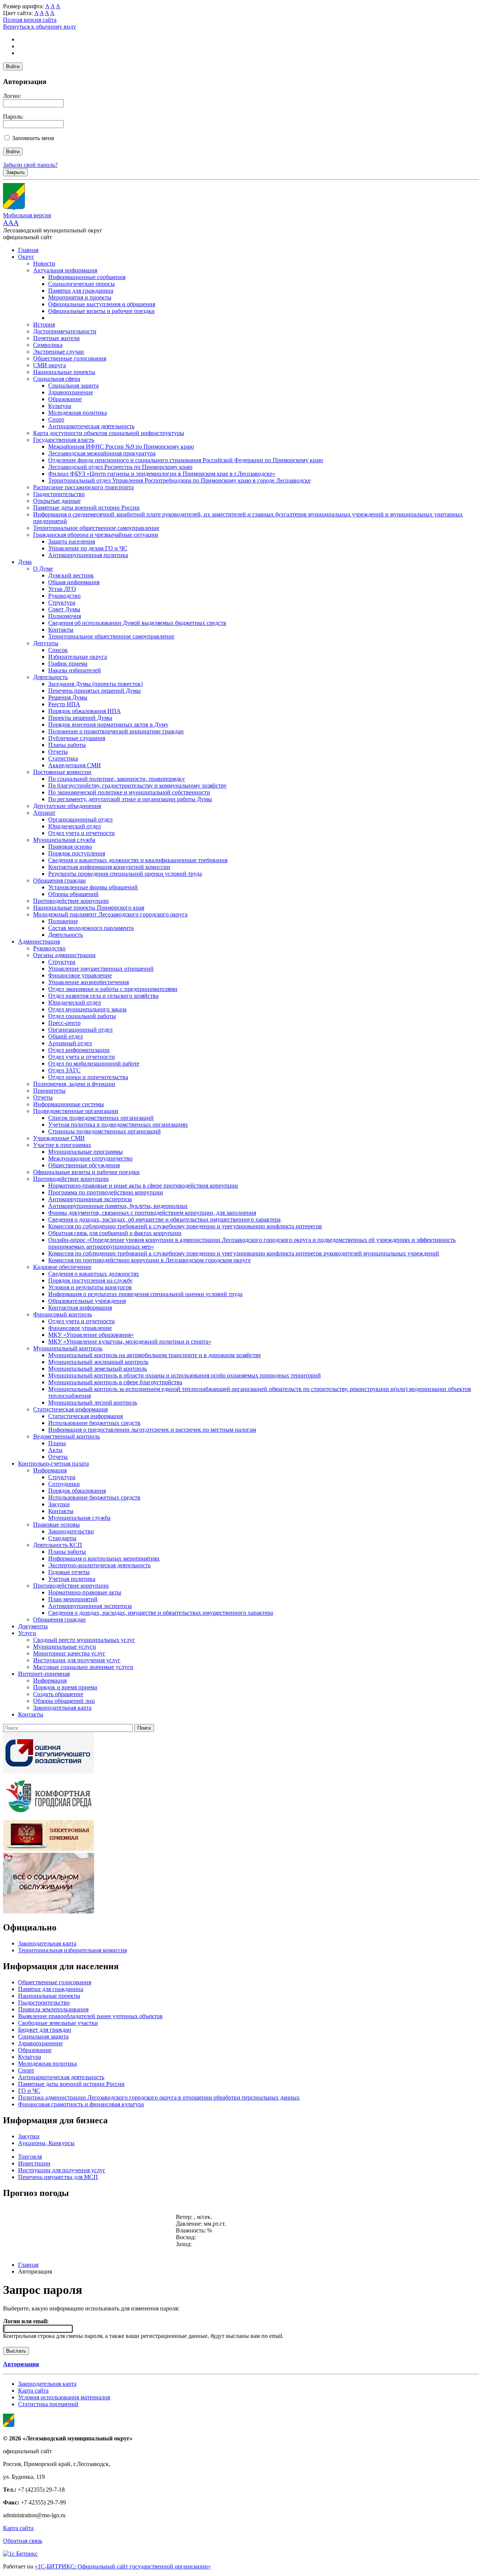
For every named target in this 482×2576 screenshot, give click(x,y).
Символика (48, 345)
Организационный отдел (80, 819)
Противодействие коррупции (71, 901)
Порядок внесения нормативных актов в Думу (108, 725)
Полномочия (65, 616)
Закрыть (15, 172)
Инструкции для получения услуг (77, 1660)
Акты (55, 1450)
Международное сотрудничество (90, 1158)
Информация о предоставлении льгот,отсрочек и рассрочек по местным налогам (152, 1430)
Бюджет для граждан (45, 2030)
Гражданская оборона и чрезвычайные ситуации (96, 535)
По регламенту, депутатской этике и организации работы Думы (130, 799)
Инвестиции (34, 2163)
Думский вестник (71, 575)
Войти (13, 66)
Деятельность (50, 677)
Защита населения (72, 541)
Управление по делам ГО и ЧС (88, 548)
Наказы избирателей (75, 670)
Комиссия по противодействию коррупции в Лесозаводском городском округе (149, 1260)
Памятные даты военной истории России (86, 508)
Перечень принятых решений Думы (95, 691)
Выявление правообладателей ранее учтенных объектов (90, 2016)
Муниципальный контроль (68, 1348)
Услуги (27, 1633)
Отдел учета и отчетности (82, 833)
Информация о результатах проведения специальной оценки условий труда (145, 1294)
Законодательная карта (62, 1708)
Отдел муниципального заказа (87, 1009)
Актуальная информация (65, 270)
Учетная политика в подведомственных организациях (118, 1125)
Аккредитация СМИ (75, 765)
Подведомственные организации (76, 1111)
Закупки (59, 1504)
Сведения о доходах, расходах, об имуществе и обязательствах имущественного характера (164, 1219)
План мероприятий (73, 1599)
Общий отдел (66, 1036)
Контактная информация (80, 1308)
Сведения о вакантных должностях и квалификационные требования (138, 860)
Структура (62, 602)
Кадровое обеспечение (62, 1267)
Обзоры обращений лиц (64, 1701)
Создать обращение (58, 1694)
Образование (65, 399)
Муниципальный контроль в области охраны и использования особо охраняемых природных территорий (185, 1375)
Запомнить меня (33, 138)
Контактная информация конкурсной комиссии (109, 867)
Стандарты (62, 1538)
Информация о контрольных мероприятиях (104, 1558)
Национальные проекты (64, 372)
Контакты (61, 630)
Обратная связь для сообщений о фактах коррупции (115, 1233)
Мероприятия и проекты (80, 297)
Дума (25, 562)
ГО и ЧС (29, 2091)
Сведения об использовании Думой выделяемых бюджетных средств (137, 623)
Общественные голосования (70, 358)
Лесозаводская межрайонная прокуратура (102, 453)
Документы (33, 1626)
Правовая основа (70, 847)
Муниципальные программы (85, 1152)
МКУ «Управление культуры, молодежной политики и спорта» (130, 1341)
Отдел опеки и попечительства (88, 1077)
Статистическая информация (70, 1409)
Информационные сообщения (87, 277)
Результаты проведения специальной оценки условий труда (125, 874)
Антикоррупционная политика (88, 555)
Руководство (64, 596)
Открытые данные (57, 501)
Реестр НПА (64, 704)
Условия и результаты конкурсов (90, 1287)
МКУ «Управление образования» (91, 1335)
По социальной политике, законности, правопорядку (117, 779)
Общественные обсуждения (84, 1165)
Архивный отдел (70, 1043)
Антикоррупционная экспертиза (90, 1199)
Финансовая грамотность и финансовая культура (81, 2104)
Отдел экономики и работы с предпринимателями (113, 989)
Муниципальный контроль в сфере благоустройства (115, 1382)
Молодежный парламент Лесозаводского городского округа (110, 914)
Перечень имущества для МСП (58, 2177)
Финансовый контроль (63, 1314)
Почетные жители (56, 338)
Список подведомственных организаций (101, 1118)
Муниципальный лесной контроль (93, 1403)
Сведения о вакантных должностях (94, 1274)
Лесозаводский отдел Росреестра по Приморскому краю (120, 467)
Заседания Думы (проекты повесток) (95, 684)
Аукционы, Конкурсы (46, 2143)
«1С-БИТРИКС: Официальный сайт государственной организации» (123, 2566)
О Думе (43, 569)
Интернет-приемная (44, 1674)
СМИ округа (50, 365)
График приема (68, 663)
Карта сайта (33, 2390)
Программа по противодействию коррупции (106, 1192)
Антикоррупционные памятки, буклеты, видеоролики (118, 1206)
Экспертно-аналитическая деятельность (99, 1565)
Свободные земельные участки (58, 2023)
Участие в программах (62, 1145)
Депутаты (46, 643)
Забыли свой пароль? (30, 165)
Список (58, 650)
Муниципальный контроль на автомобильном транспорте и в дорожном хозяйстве (155, 1355)
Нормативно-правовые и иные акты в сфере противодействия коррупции (143, 1186)
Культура (60, 406)
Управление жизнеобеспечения (88, 982)
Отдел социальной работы (82, 1016)
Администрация (39, 941)
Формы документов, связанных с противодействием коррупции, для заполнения (152, 1213)
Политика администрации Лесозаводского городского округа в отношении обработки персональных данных (159, 2097)
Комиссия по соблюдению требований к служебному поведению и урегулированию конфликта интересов (185, 1226)
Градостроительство (59, 494)
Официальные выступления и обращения (102, 304)
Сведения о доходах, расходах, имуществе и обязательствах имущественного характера (161, 1613)
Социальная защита (73, 386)
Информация (50, 1470)
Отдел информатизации (79, 1050)
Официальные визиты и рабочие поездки (101, 311)
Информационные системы (69, 1104)
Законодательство (71, 1531)
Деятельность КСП (58, 1545)
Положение (63, 921)
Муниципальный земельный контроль (98, 1369)
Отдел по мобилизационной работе (94, 1064)
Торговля (30, 2157)
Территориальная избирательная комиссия (72, 1950)
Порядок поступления (77, 853)
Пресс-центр (64, 1023)
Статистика (63, 758)
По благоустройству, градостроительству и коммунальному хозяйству (137, 786)
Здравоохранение (71, 392)
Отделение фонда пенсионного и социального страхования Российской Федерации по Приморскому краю (186, 460)
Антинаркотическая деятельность (91, 426)
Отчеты (58, 752)
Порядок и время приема (65, 1687)
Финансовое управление (80, 975)
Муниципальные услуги (65, 1647)
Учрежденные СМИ (59, 1138)
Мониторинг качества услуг (69, 1653)
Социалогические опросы (82, 284)
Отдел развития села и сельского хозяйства (103, 996)
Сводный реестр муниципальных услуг (84, 1640)
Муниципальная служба (64, 840)
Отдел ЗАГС (64, 1070)
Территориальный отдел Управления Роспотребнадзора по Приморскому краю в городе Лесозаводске (179, 480)
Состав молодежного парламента (91, 928)
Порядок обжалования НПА (85, 711)
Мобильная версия (27, 215)
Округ (26, 257)
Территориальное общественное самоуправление (96, 528)
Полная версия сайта (30, 20)
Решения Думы (68, 697)
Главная (28, 250)
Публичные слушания (77, 738)
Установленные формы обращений (93, 887)
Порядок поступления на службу (90, 1280)
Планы (57, 1443)
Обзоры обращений (73, 894)
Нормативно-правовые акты (85, 1592)
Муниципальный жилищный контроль (98, 1362)
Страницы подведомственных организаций (104, 1131)
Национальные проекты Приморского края (89, 908)
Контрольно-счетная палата (53, 1464)
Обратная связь (23, 2541)
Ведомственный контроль (66, 1436)
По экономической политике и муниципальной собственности (129, 792)
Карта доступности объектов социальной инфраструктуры (109, 433)
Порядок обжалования (77, 1491)
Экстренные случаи (59, 352)
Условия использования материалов (64, 2397)
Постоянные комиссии (62, 772)
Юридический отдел (75, 826)
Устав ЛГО (62, 589)
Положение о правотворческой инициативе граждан (116, 731)
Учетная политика (72, 1579)
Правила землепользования (53, 2009)
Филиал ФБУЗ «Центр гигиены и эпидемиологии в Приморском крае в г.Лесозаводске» (162, 474)
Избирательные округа (78, 657)
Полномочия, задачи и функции (74, 1084)
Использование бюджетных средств (94, 1423)
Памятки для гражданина (81, 291)
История (44, 324)
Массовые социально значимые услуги (83, 1667)
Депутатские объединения (67, 806)
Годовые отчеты (69, 1572)
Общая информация (74, 582)
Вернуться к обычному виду (40, 27)
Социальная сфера (57, 379)
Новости (44, 263)
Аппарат (44, 813)
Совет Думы (64, 609)
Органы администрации (64, 955)
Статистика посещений (48, 2404)
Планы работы (67, 745)
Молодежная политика (78, 413)
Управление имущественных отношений (101, 969)
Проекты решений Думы (80, 718)
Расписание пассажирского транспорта (83, 487)
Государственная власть (64, 440)
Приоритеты (49, 1091)
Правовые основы (56, 1525)
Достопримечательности (65, 331)
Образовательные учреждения (87, 1301)
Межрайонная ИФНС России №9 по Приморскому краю (121, 447)
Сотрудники (64, 1484)
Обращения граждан (59, 880)
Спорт (56, 419)
